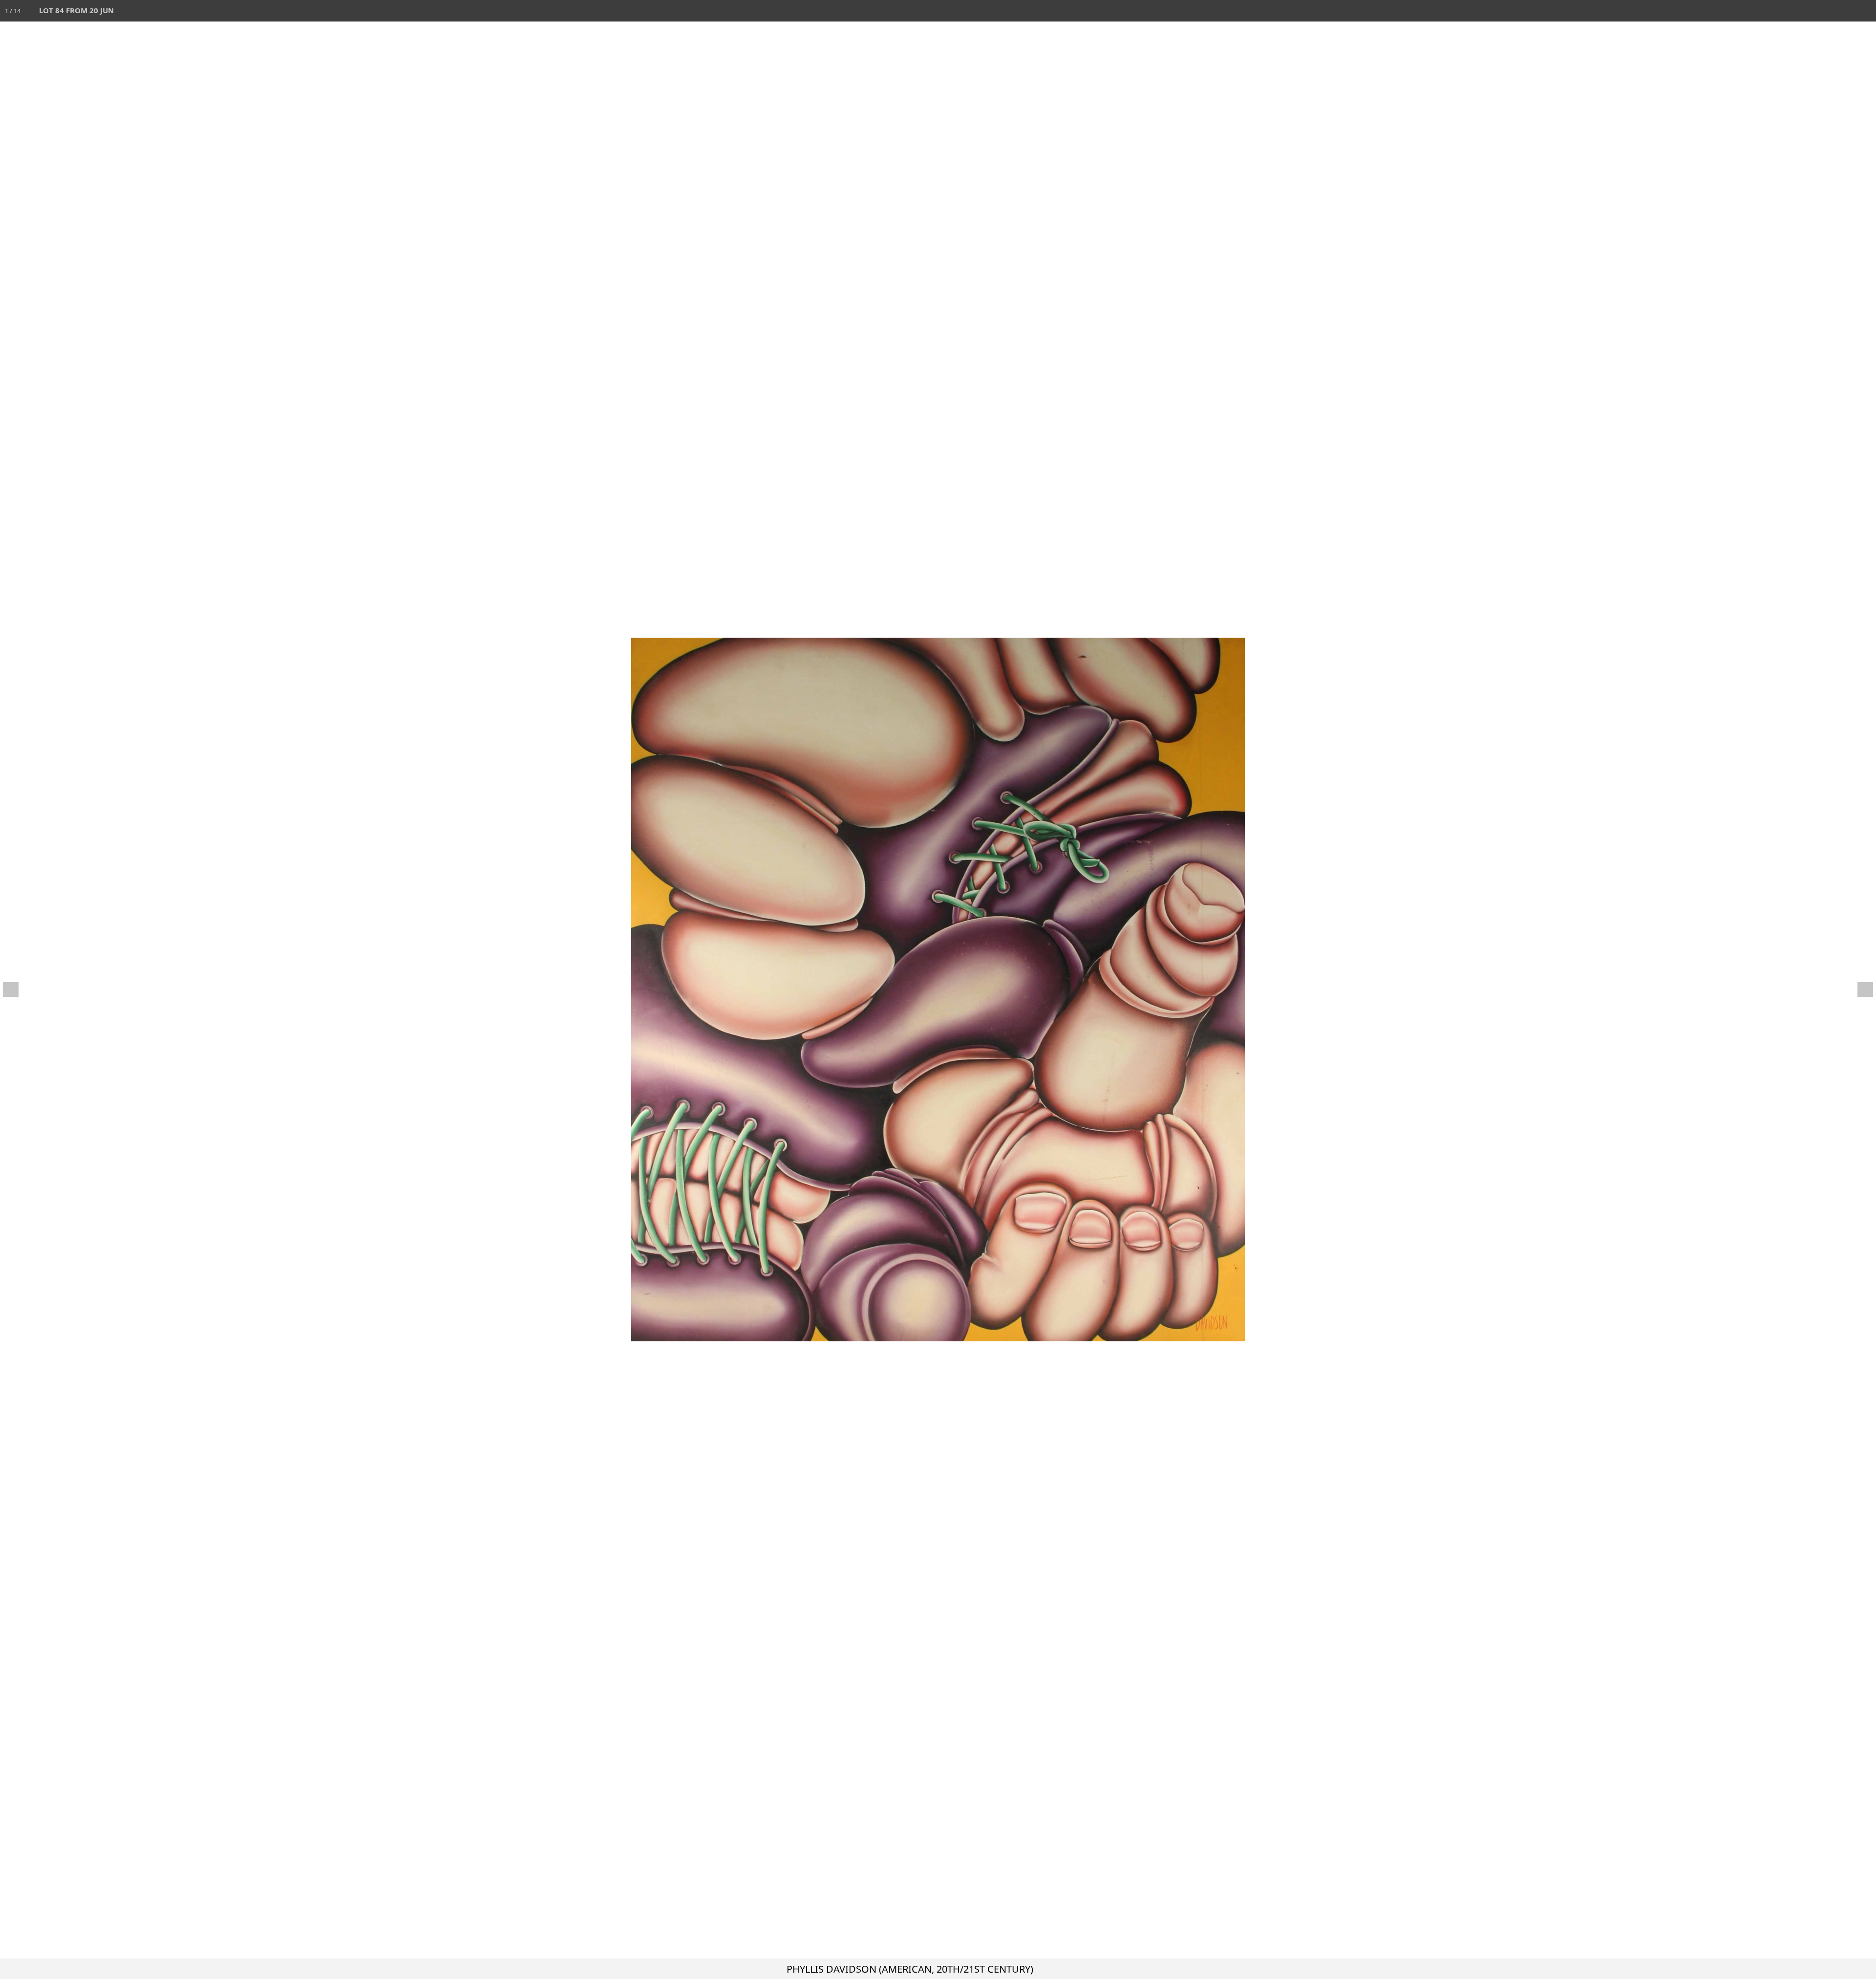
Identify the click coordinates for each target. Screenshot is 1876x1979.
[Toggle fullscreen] (1822, 11)
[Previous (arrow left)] (17, 989)
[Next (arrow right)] (1859, 989)
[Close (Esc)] (1865, 11)
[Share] (1844, 11)
